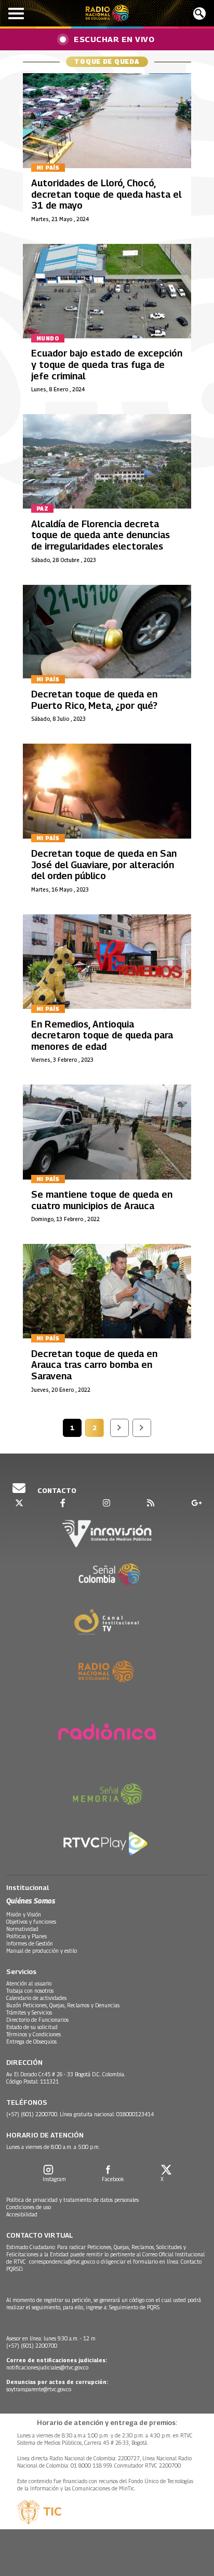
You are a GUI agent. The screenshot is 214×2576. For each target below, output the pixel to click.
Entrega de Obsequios (31, 2041)
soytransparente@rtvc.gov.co (39, 2389)
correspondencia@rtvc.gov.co (62, 2262)
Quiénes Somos (31, 1901)
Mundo (48, 338)
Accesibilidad (22, 2214)
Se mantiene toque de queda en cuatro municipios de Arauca (102, 1200)
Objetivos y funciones (31, 1922)
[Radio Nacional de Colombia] (107, 13)
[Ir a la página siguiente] (119, 1428)
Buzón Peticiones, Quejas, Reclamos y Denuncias (63, 2005)
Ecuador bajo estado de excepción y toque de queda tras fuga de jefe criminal (107, 364)
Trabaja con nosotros (30, 1991)
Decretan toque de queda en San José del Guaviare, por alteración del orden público (104, 865)
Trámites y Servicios (29, 2012)
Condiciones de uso (29, 2207)
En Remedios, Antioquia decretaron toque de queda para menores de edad (102, 1035)
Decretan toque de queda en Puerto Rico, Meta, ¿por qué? (94, 700)
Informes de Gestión (30, 1943)
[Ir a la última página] (142, 1428)
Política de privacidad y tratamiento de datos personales (72, 2200)
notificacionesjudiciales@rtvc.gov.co (47, 2367)
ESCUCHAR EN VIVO (114, 39)
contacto (56, 1490)
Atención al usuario (29, 1983)
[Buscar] (199, 13)
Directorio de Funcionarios (37, 2020)
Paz (42, 509)
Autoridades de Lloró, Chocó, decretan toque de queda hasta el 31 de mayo (106, 194)
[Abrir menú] (16, 13)
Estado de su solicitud (32, 2027)
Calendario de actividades (36, 1998)
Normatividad (22, 1929)
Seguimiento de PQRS (134, 2307)
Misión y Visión (24, 1914)
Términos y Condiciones (34, 2034)
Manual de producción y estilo (42, 1951)
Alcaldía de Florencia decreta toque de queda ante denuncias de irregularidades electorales (101, 535)
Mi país (48, 168)
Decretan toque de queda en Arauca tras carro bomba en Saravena (94, 1365)
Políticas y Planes (26, 1936)
